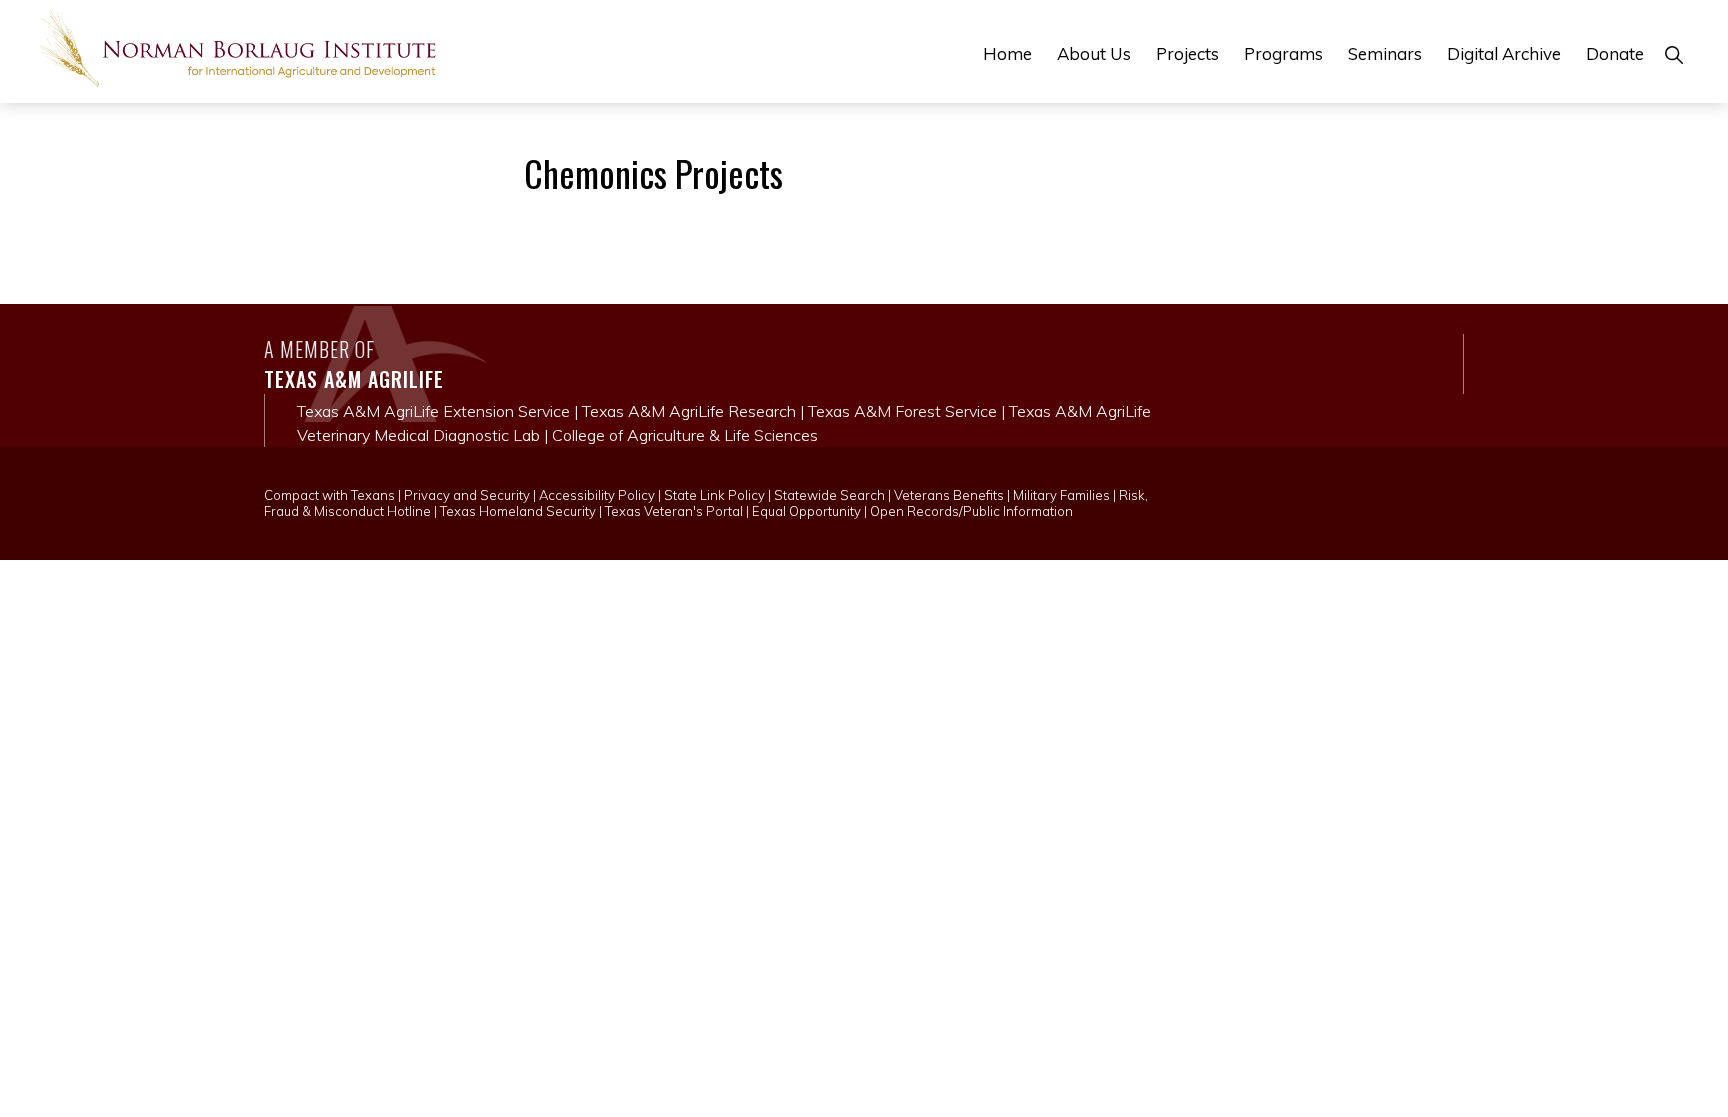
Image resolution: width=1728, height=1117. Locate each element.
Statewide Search (829, 495)
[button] (1673, 53)
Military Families (1061, 495)
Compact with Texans (329, 495)
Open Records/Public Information (971, 511)
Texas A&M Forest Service (902, 411)
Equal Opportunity (806, 511)
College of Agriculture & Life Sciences (685, 435)
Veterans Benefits (949, 495)
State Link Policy (714, 495)
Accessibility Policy (597, 495)
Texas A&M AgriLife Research (689, 411)
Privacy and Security (467, 495)
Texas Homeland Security (518, 511)
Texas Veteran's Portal (674, 511)
